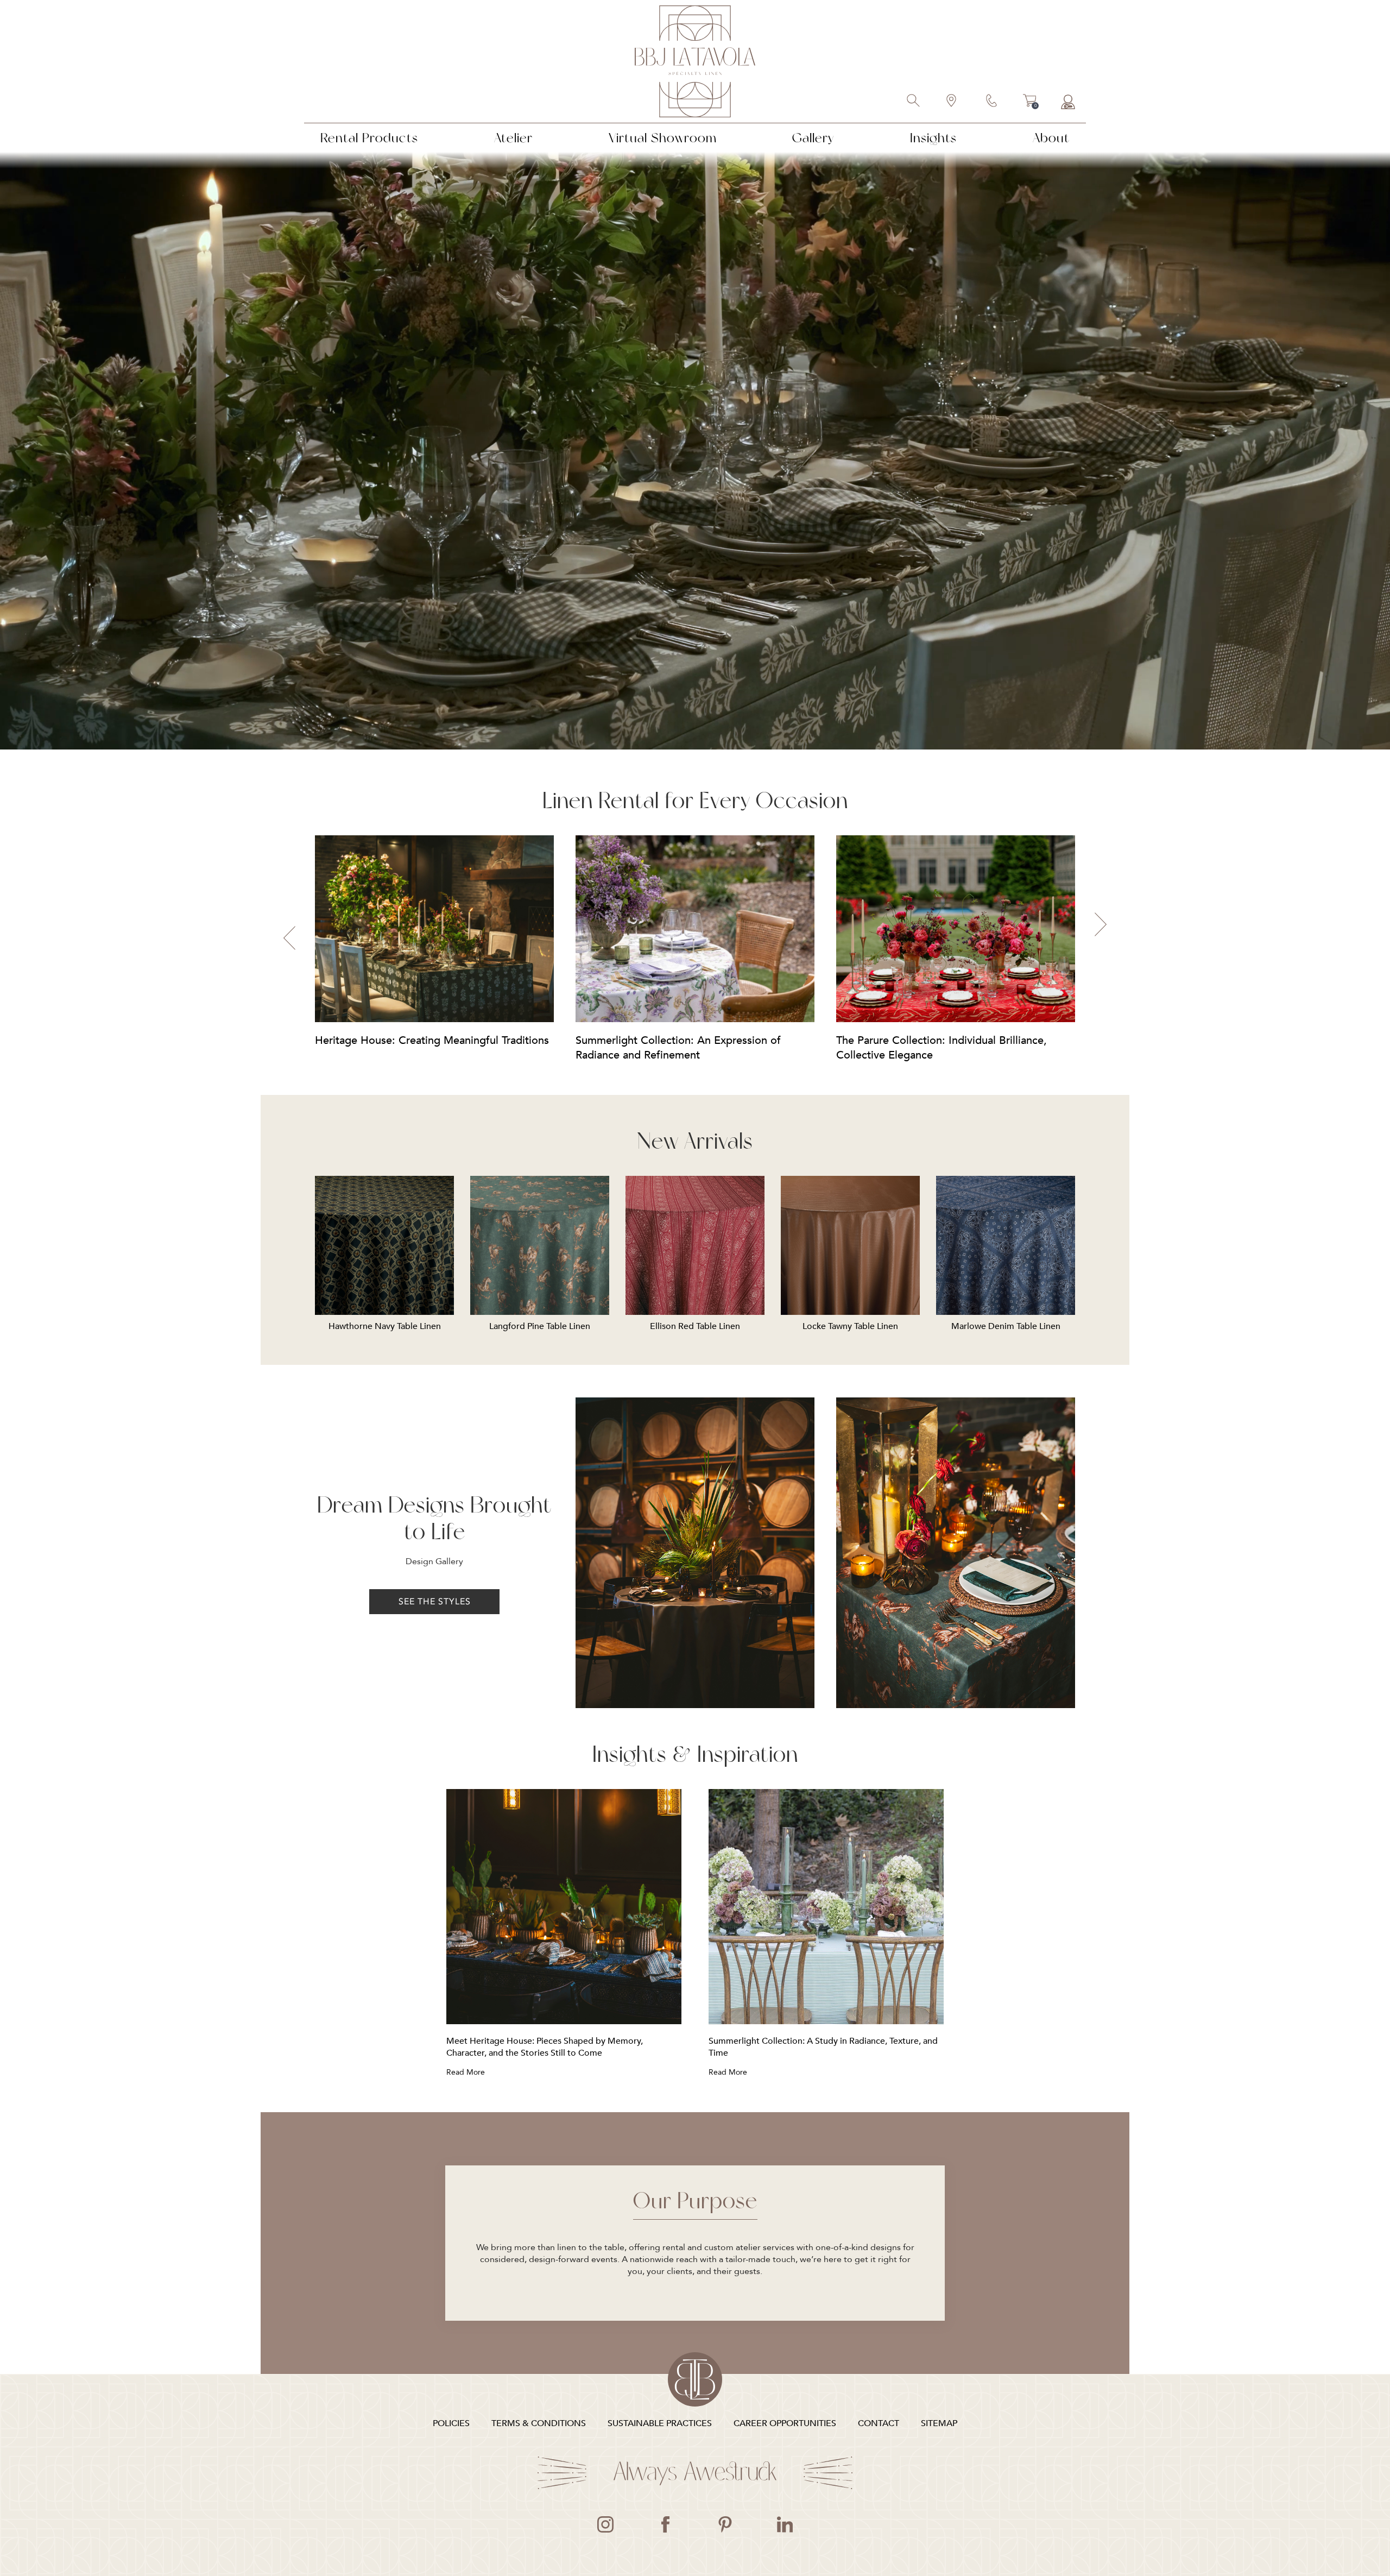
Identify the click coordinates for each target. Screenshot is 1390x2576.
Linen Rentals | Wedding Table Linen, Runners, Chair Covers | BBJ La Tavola (695, 2379)
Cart (1030, 102)
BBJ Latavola (695, 61)
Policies (451, 2423)
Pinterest (725, 2524)
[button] (289, 938)
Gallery (813, 138)
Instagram (605, 2524)
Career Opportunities (785, 2423)
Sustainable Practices (660, 2423)
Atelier (513, 138)
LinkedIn (785, 2524)
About (1051, 138)
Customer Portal (1068, 102)
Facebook (665, 2524)
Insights (933, 138)
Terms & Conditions (539, 2423)
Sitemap (939, 2423)
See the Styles (435, 1602)
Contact (992, 102)
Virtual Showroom (663, 138)
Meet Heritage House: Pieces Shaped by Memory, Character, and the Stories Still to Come (545, 2047)
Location (952, 102)
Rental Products (369, 138)
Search (914, 102)
